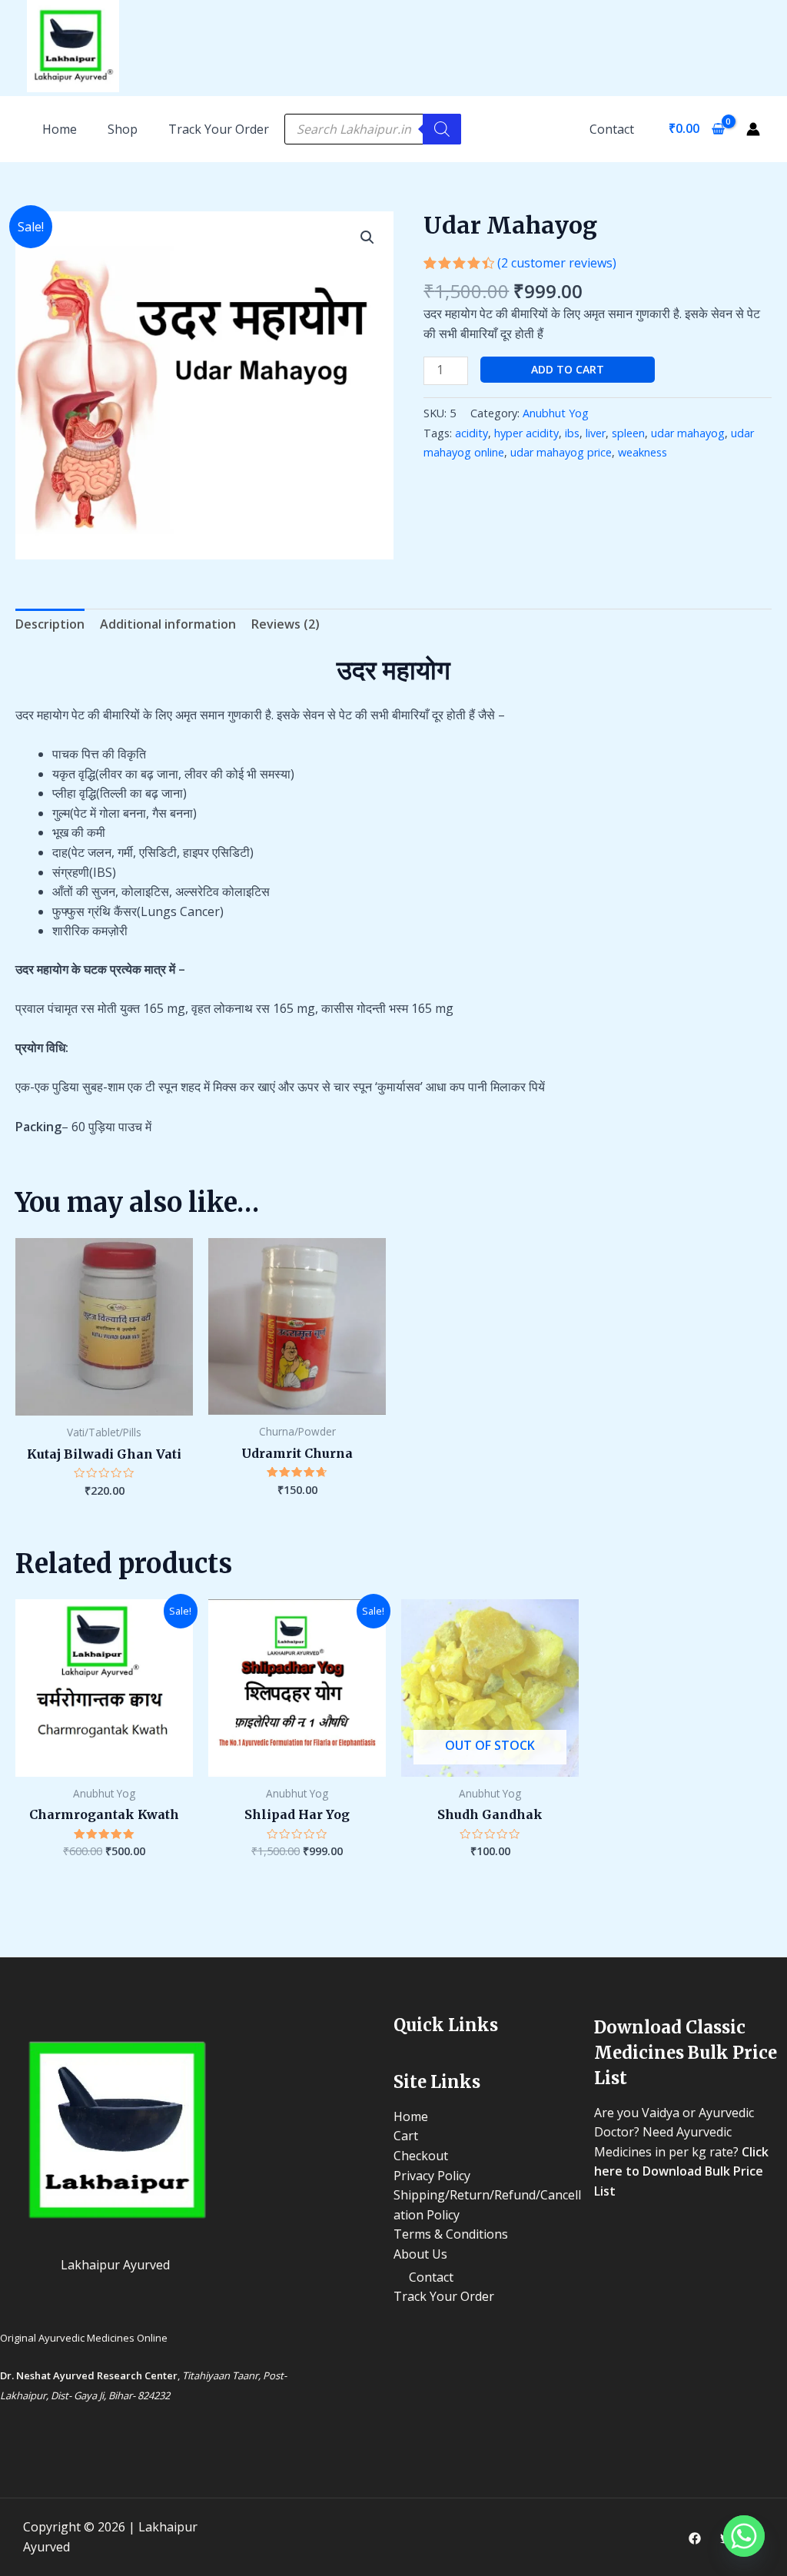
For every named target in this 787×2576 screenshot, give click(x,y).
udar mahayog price (561, 452)
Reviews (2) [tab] (286, 624)
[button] (367, 237)
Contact (612, 129)
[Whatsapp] (744, 2536)
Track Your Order (219, 129)
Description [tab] (50, 624)
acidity (472, 433)
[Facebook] (695, 2538)
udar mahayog (688, 433)
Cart (406, 2136)
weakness (643, 452)
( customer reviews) (557, 263)
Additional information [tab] (168, 624)
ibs (572, 433)
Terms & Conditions (451, 2234)
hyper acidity (526, 433)
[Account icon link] (753, 129)
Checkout (421, 2156)
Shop (123, 129)
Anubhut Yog (556, 413)
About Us (420, 2254)
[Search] (442, 129)
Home (411, 2116)
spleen (628, 433)
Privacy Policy (432, 2176)
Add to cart (568, 369)
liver (596, 433)
